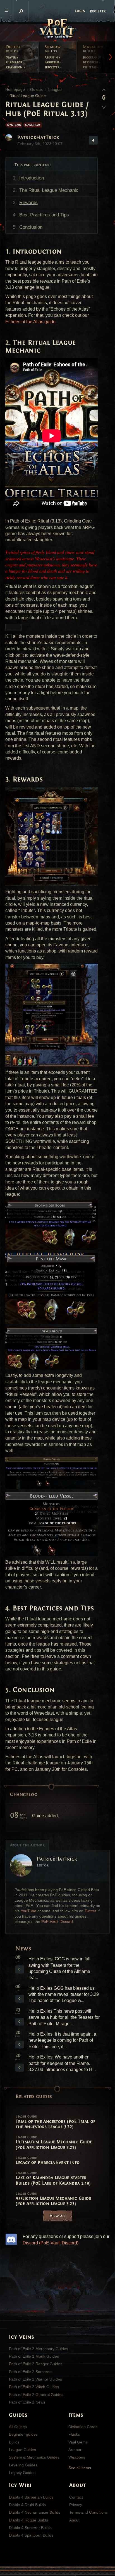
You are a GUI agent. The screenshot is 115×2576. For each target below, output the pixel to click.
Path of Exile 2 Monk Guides (34, 2356)
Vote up (104, 90)
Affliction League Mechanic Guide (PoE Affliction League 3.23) (53, 2199)
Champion (15, 67)
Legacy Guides (22, 2473)
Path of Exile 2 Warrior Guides (35, 2379)
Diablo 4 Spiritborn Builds (31, 2535)
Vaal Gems (78, 2442)
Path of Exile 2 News (27, 2402)
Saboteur (52, 62)
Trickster (52, 67)
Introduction (32, 178)
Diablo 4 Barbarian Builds (31, 2497)
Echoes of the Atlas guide (30, 322)
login (80, 11)
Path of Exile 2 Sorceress (31, 2372)
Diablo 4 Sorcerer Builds (30, 2528)
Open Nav (7, 10)
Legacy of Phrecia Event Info (48, 2161)
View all (58, 2216)
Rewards (28, 203)
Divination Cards (83, 2427)
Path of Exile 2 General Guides (36, 2395)
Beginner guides (23, 2434)
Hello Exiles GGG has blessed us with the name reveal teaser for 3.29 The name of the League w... (64, 1994)
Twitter (90, 1911)
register (98, 11)
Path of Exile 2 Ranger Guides (36, 2364)
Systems (14, 125)
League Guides (22, 2450)
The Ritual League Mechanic (49, 190)
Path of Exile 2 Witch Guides (34, 2387)
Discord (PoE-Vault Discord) (51, 2243)
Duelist (14, 49)
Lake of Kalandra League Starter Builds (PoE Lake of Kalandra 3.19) (53, 2178)
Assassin (52, 57)
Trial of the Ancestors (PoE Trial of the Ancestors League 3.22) (55, 2122)
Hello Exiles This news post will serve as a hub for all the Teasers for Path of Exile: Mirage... (64, 2017)
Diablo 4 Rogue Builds (28, 2520)
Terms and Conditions (88, 2512)
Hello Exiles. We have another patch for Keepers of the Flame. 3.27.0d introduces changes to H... (62, 2063)
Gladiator (15, 62)
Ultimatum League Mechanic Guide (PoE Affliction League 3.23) (54, 2143)
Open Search (21, 11)
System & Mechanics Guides (34, 2457)
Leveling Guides (23, 2465)
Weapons (77, 2457)
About (74, 2520)
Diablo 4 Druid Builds (27, 2505)
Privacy (76, 2505)
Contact (76, 2497)
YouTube (28, 1911)
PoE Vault (57, 29)
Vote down (104, 106)
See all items (80, 2468)
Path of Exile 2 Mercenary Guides (39, 2349)
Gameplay (33, 125)
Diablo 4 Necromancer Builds (35, 2512)
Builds (14, 2442)
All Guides (18, 2427)
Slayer (12, 57)
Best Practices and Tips (44, 215)
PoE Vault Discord (57, 1922)
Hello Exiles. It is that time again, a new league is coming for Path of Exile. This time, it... (62, 2040)
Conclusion (31, 227)
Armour (75, 2450)
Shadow (53, 49)
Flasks (74, 2434)
